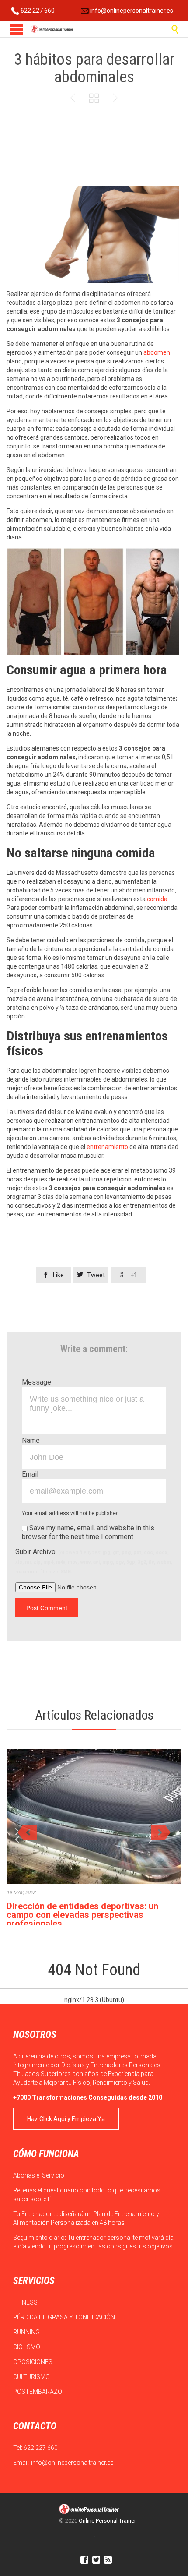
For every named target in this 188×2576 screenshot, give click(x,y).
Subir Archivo (94, 1561)
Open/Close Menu (16, 29)
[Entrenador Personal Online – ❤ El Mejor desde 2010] (52, 29)
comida (157, 899)
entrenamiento (107, 1147)
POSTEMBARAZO (38, 2392)
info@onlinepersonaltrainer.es (131, 11)
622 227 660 (37, 11)
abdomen (157, 352)
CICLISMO (27, 2347)
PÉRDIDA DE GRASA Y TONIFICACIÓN (65, 2317)
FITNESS (26, 2302)
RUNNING (27, 2332)
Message (37, 1382)
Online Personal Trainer (107, 2521)
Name (31, 1440)
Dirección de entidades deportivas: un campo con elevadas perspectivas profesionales (82, 1915)
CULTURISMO (32, 2377)
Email (30, 1474)
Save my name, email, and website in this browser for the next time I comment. (88, 1532)
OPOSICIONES (33, 2362)
